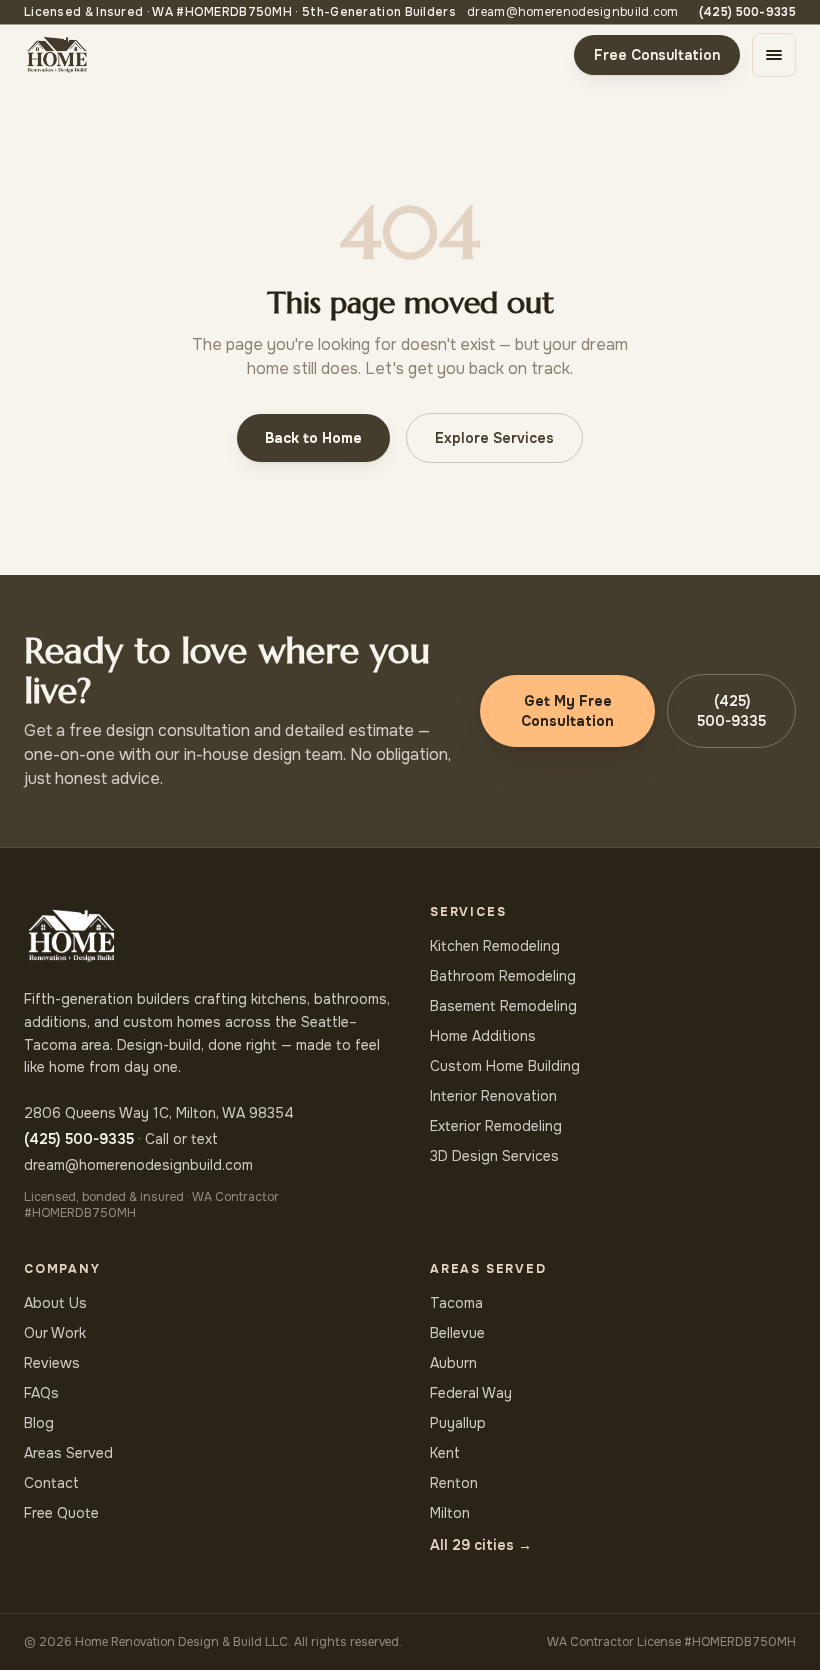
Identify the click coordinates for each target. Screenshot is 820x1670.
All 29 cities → (481, 1545)
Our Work (55, 1333)
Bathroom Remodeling (503, 976)
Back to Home (313, 438)
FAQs (41, 1393)
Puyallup (458, 1423)
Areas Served (68, 1453)
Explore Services (494, 438)
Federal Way (471, 1393)
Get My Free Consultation (567, 711)
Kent (445, 1453)
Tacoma (456, 1303)
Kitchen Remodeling (495, 946)
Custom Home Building (505, 1066)
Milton (450, 1513)
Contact (51, 1483)
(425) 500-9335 (747, 12)
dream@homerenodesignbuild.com (573, 12)
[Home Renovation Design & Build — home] (57, 55)
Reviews (52, 1363)
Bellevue (457, 1333)
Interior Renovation (493, 1096)
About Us (55, 1303)
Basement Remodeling (503, 1006)
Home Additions (483, 1036)
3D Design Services (494, 1156)
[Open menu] (774, 55)
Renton (454, 1483)
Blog (39, 1423)
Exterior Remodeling (496, 1126)
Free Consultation (657, 55)
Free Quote (61, 1513)
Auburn (453, 1363)
